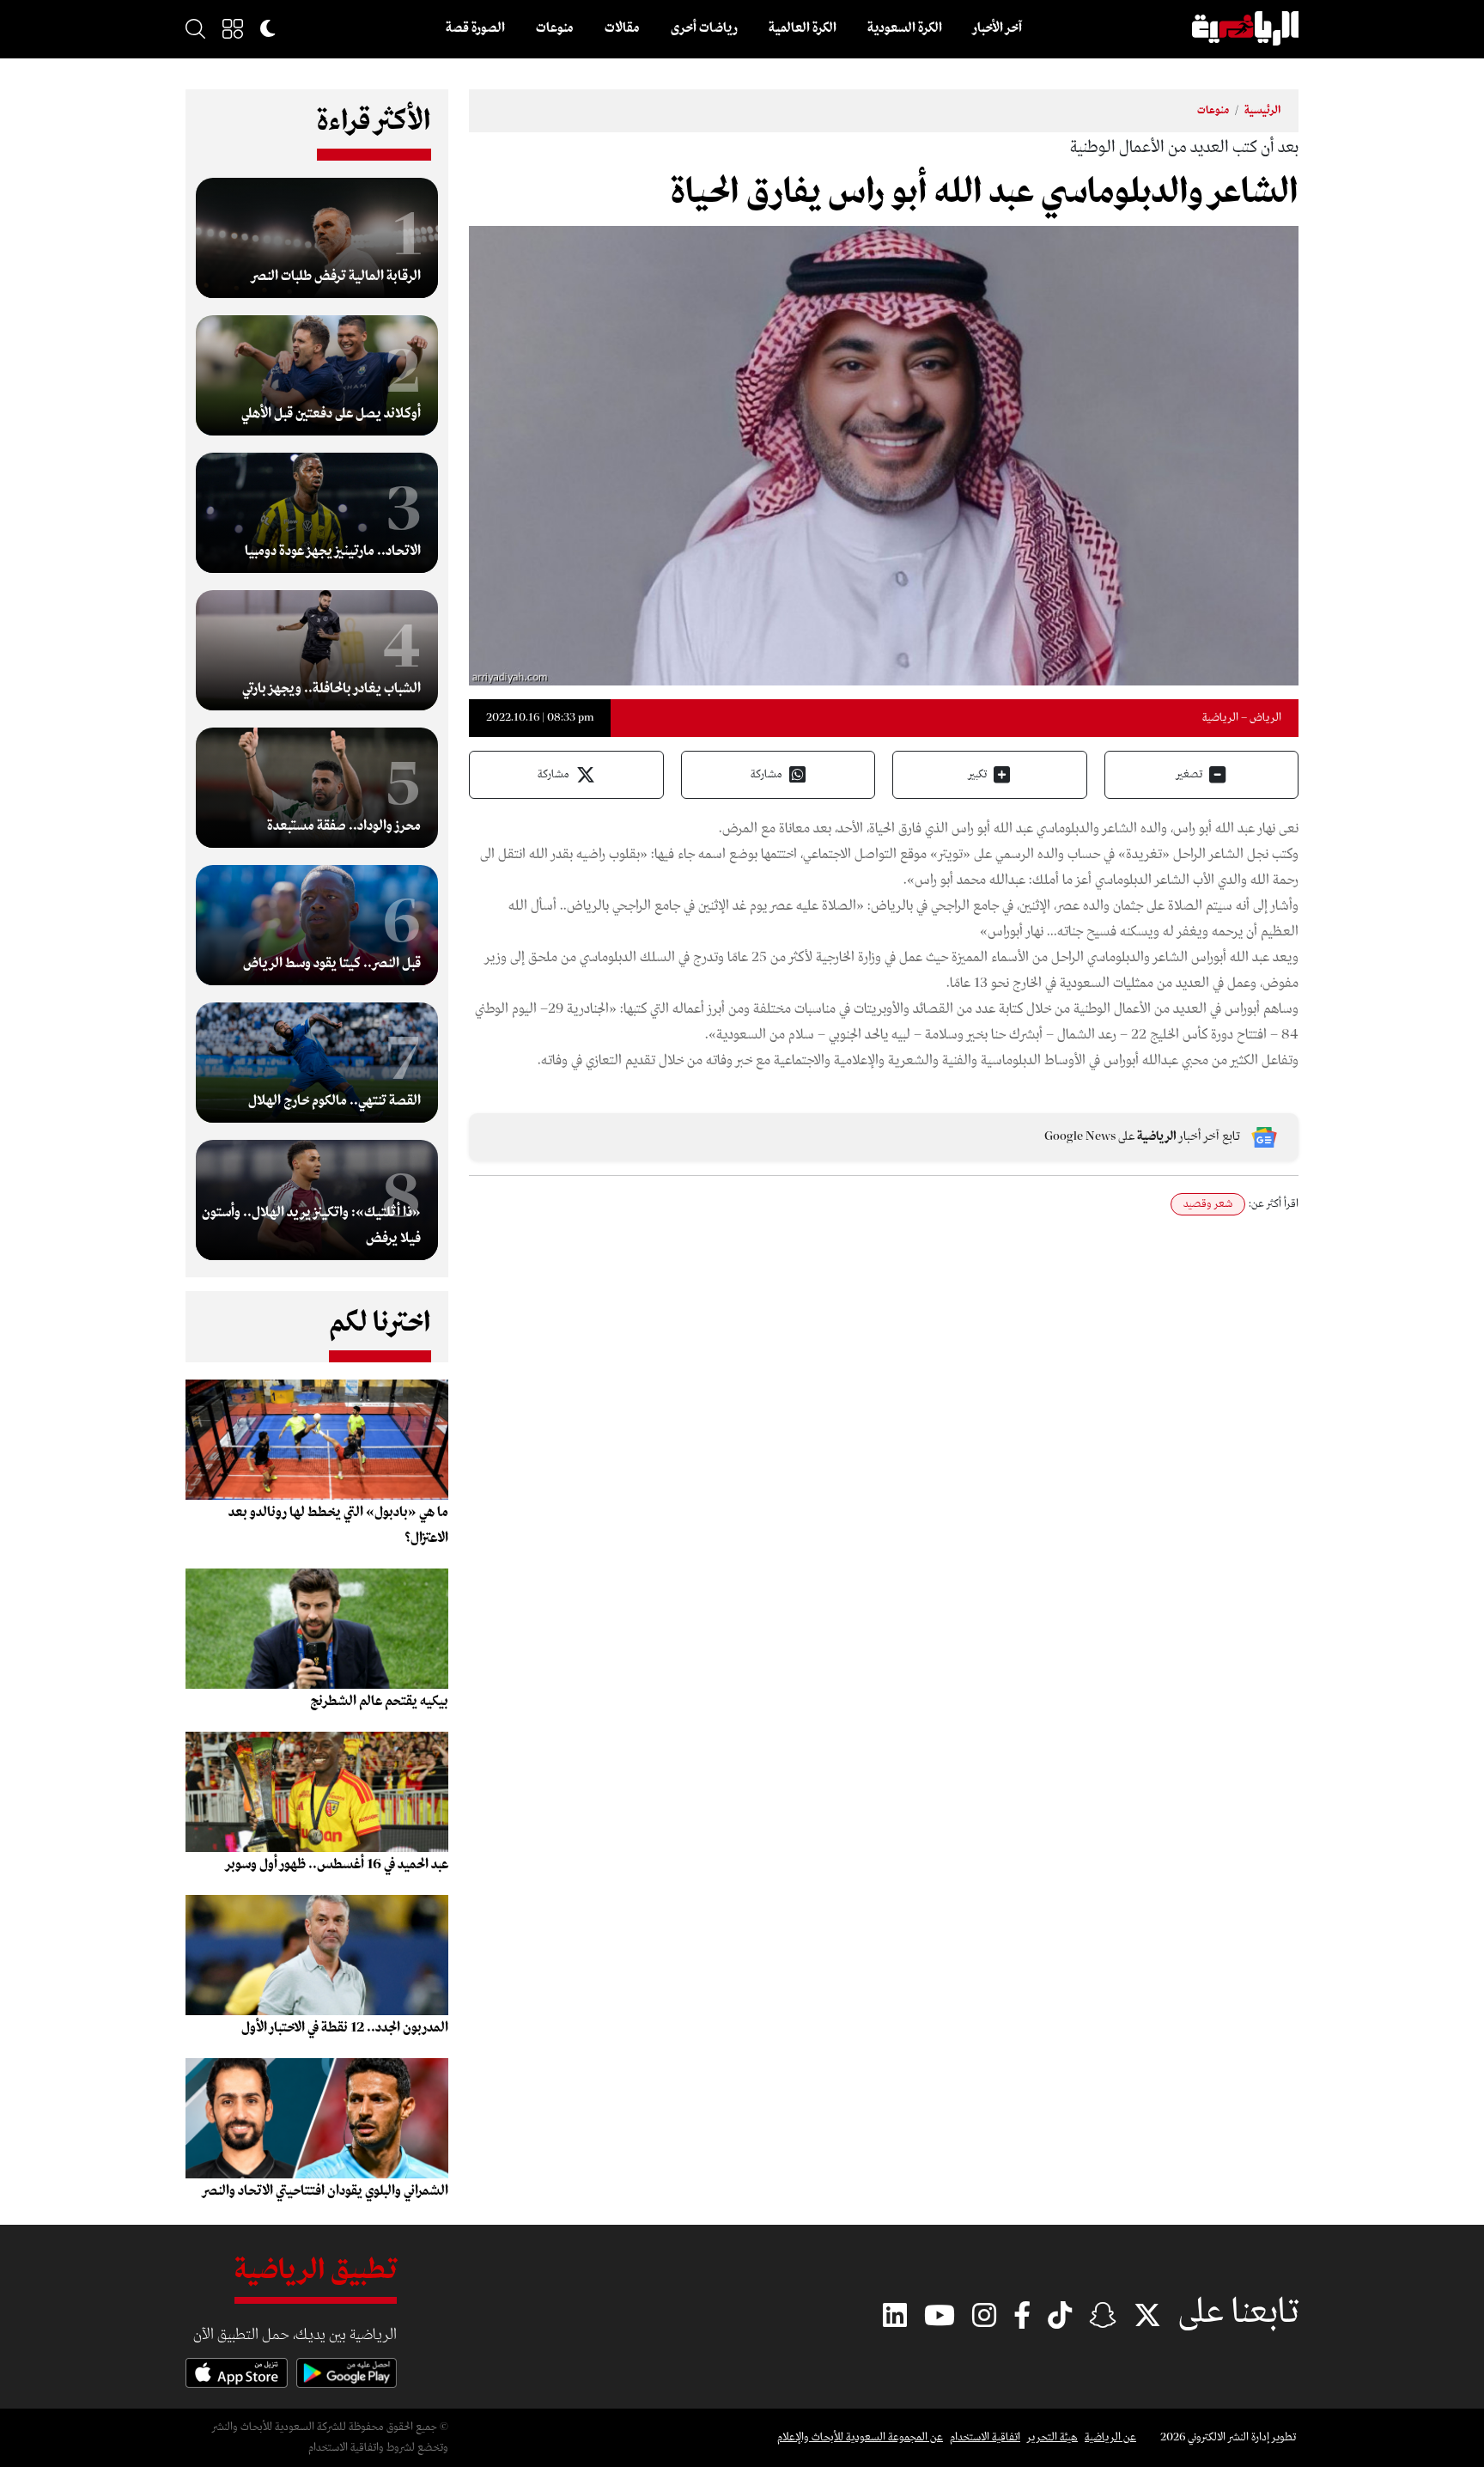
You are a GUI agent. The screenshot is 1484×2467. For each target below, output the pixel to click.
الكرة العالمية (803, 28)
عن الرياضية (1110, 2437)
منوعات (555, 28)
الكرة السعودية (905, 28)
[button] (233, 28)
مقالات (622, 28)
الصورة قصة (475, 28)
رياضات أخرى (704, 28)
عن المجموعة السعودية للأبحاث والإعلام (860, 2437)
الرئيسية (1263, 110)
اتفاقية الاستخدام (985, 2437)
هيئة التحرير (1052, 2437)
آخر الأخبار (997, 28)
